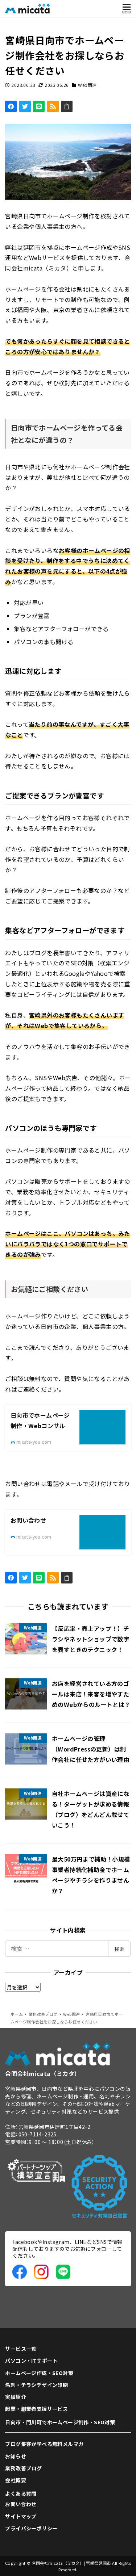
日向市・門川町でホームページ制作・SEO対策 (60, 2422)
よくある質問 (21, 2493)
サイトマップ (21, 2516)
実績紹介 (16, 2397)
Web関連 (87, 85)
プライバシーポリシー (31, 2528)
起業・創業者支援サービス (36, 2409)
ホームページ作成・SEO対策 (39, 2373)
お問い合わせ (21, 2504)
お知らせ (16, 2456)
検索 (119, 1949)
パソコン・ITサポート (31, 2361)
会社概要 (16, 2480)
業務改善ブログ (23, 2468)
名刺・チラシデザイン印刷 (36, 2385)
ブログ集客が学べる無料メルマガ (44, 2444)
